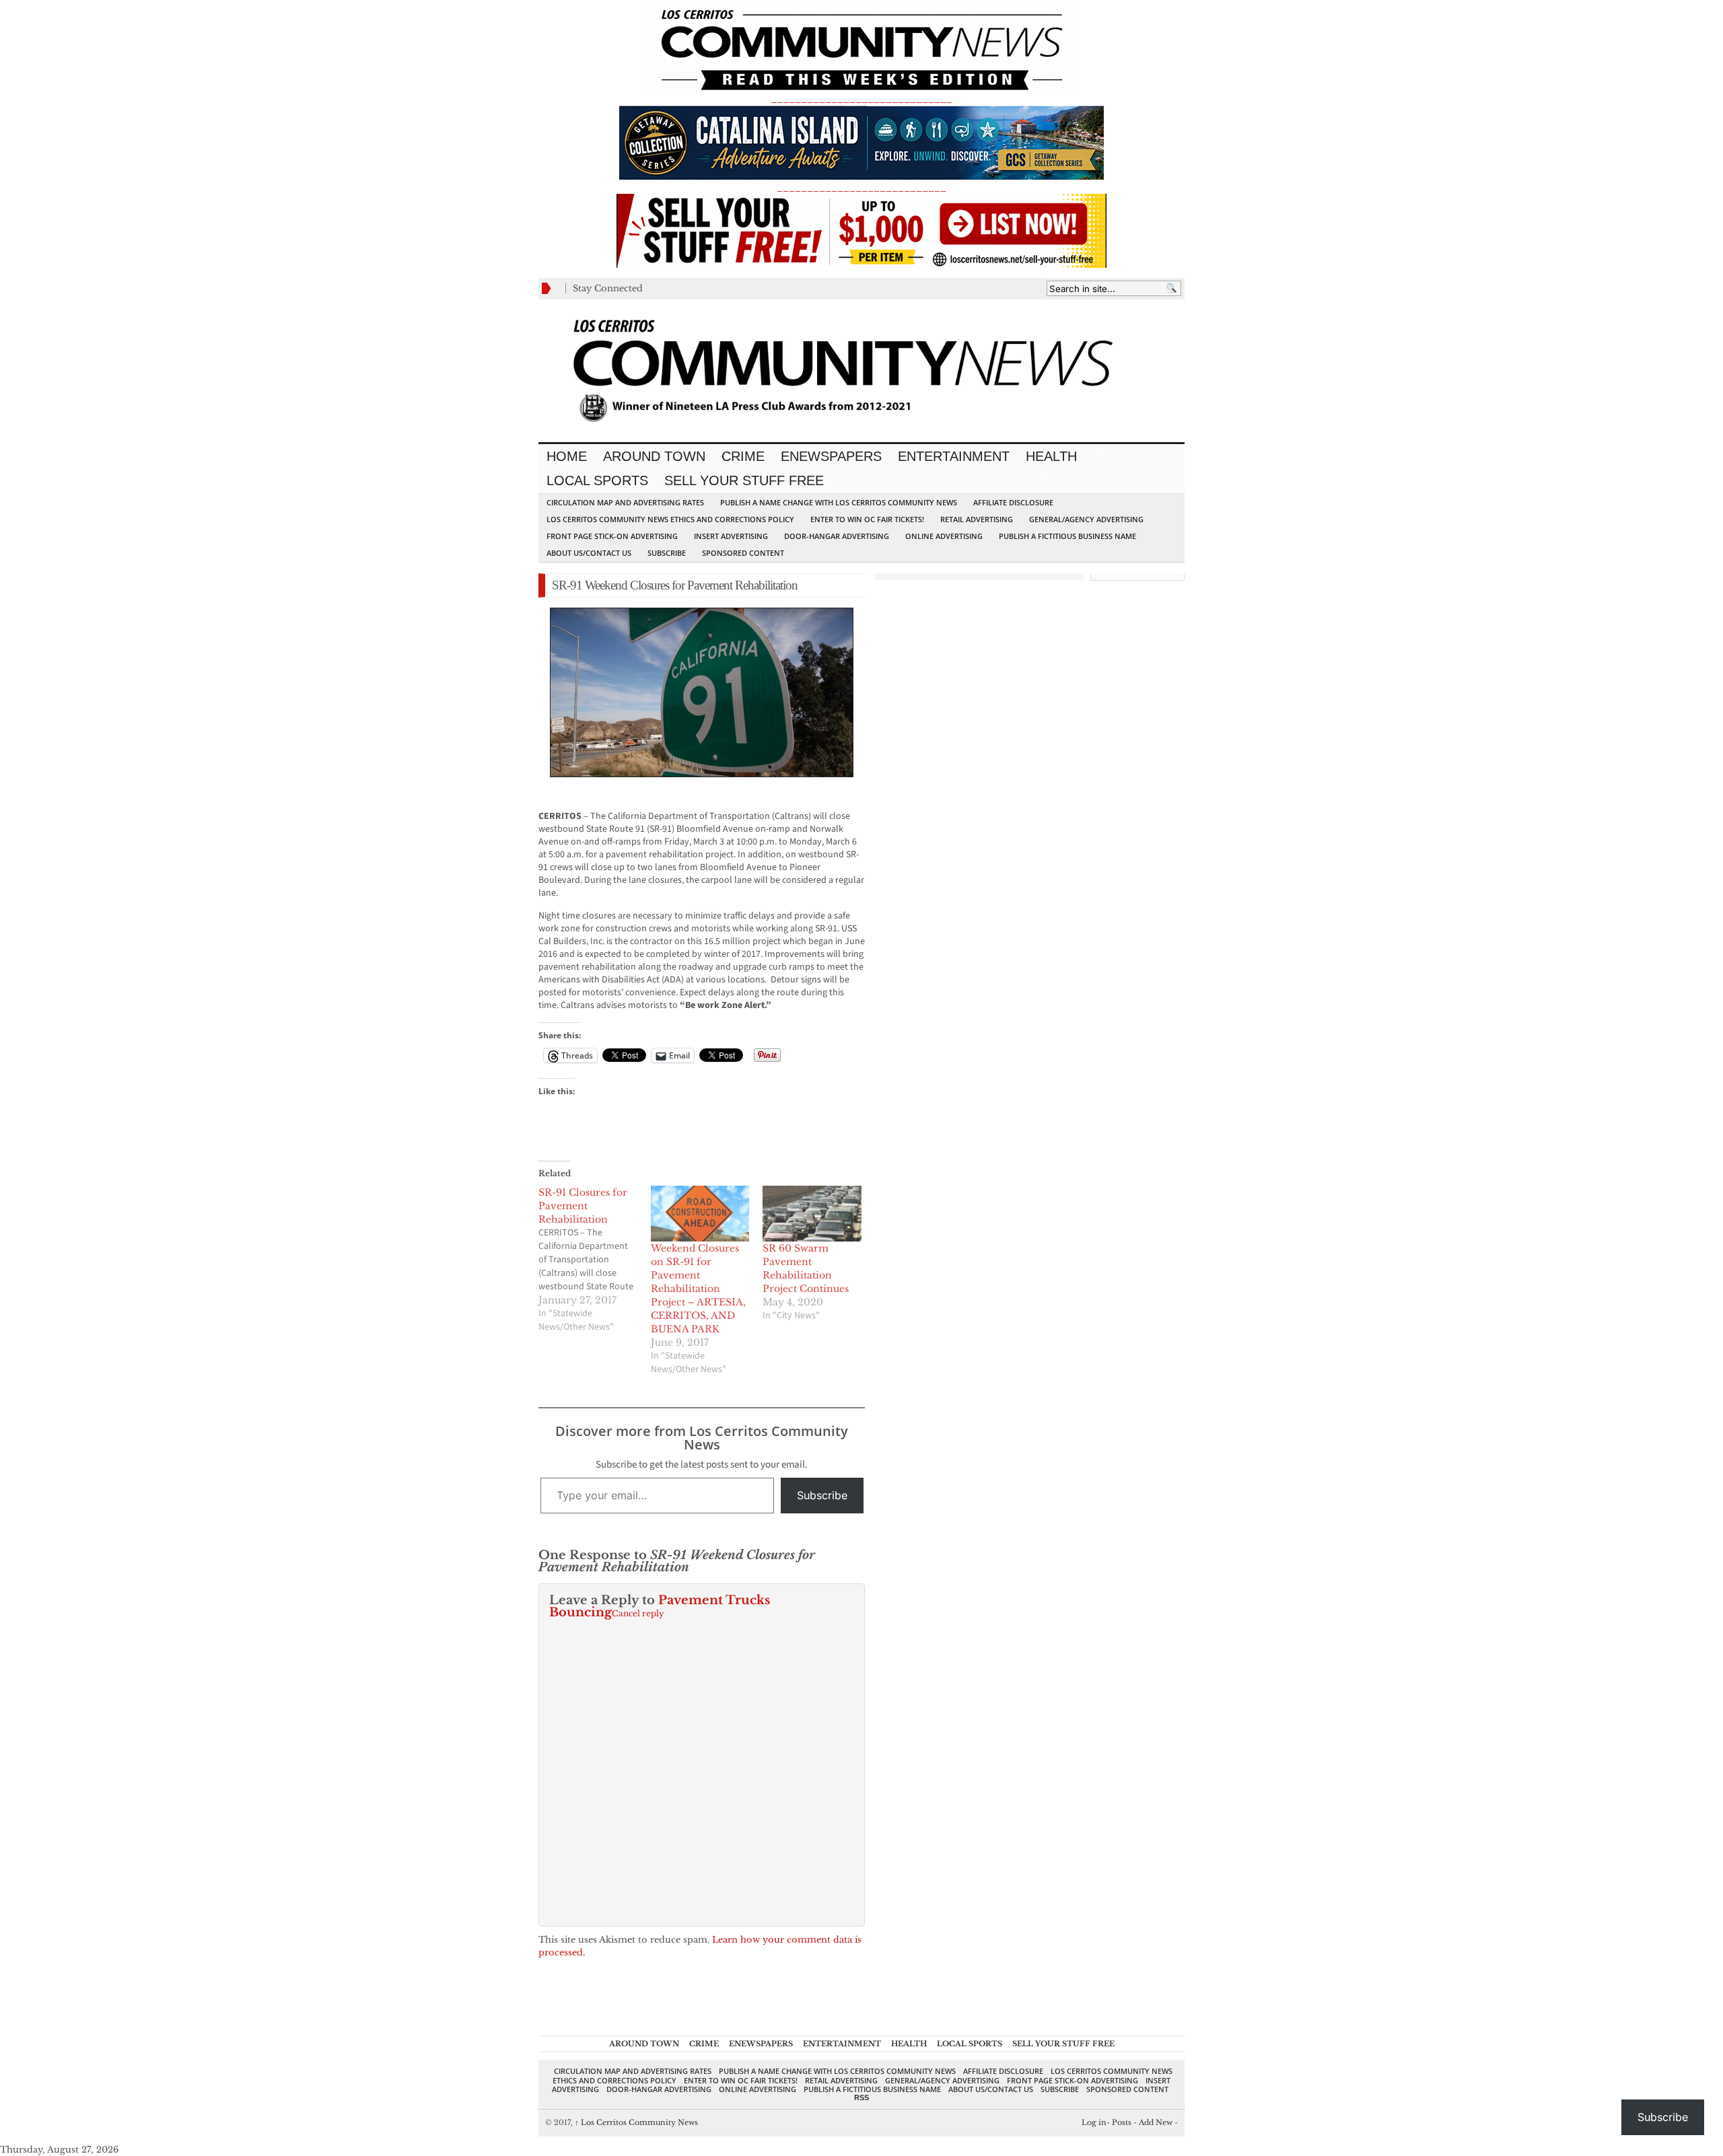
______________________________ (861, 99)
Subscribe (667, 553)
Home (567, 456)
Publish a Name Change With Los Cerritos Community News (839, 502)
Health (1051, 456)
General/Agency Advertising (1086, 519)
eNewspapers (831, 456)
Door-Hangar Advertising (837, 536)
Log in (1094, 2122)
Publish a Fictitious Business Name (1067, 536)
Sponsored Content (743, 553)
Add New (1156, 2122)
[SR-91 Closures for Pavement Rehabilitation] (595, 1260)
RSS (861, 2097)
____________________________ (861, 187)
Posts (1122, 2122)
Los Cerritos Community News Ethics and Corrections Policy (670, 519)
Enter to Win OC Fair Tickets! (867, 519)
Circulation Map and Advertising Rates (625, 502)
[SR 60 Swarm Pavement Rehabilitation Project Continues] (812, 1214)
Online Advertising (944, 536)
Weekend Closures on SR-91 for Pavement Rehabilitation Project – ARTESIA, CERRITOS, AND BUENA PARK (698, 1289)
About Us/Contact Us (589, 553)
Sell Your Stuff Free (744, 480)
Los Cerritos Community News (636, 2122)
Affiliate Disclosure (1013, 502)
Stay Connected (608, 288)
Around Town (654, 456)
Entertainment (954, 456)
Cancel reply (638, 1613)
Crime (743, 456)
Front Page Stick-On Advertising (612, 536)
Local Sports (597, 480)
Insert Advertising (731, 536)
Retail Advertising (977, 519)
